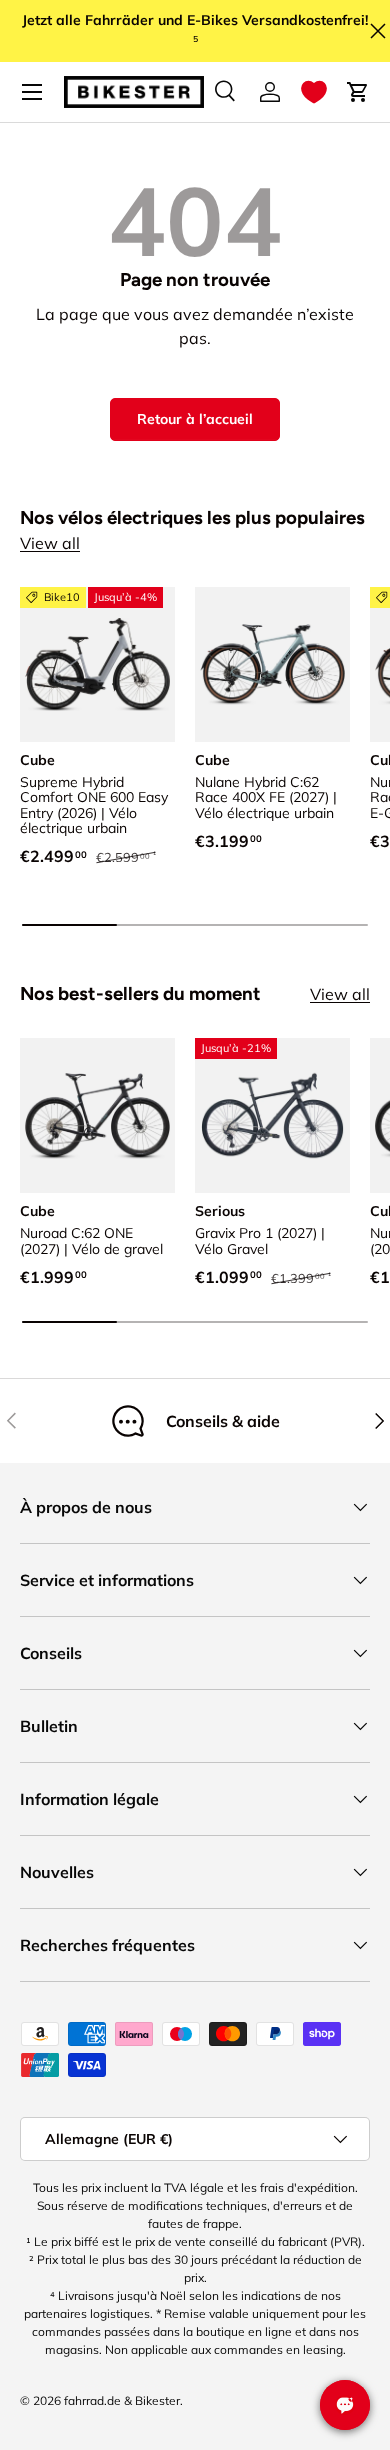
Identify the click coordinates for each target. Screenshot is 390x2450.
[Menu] (32, 92)
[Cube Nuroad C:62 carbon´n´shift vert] (97, 1115)
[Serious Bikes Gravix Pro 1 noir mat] (272, 1115)
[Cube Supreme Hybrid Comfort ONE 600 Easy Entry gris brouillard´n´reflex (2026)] (97, 664)
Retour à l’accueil (195, 419)
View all (50, 543)
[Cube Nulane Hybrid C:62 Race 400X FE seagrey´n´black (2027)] (272, 664)
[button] (314, 92)
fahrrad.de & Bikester (122, 2400)
